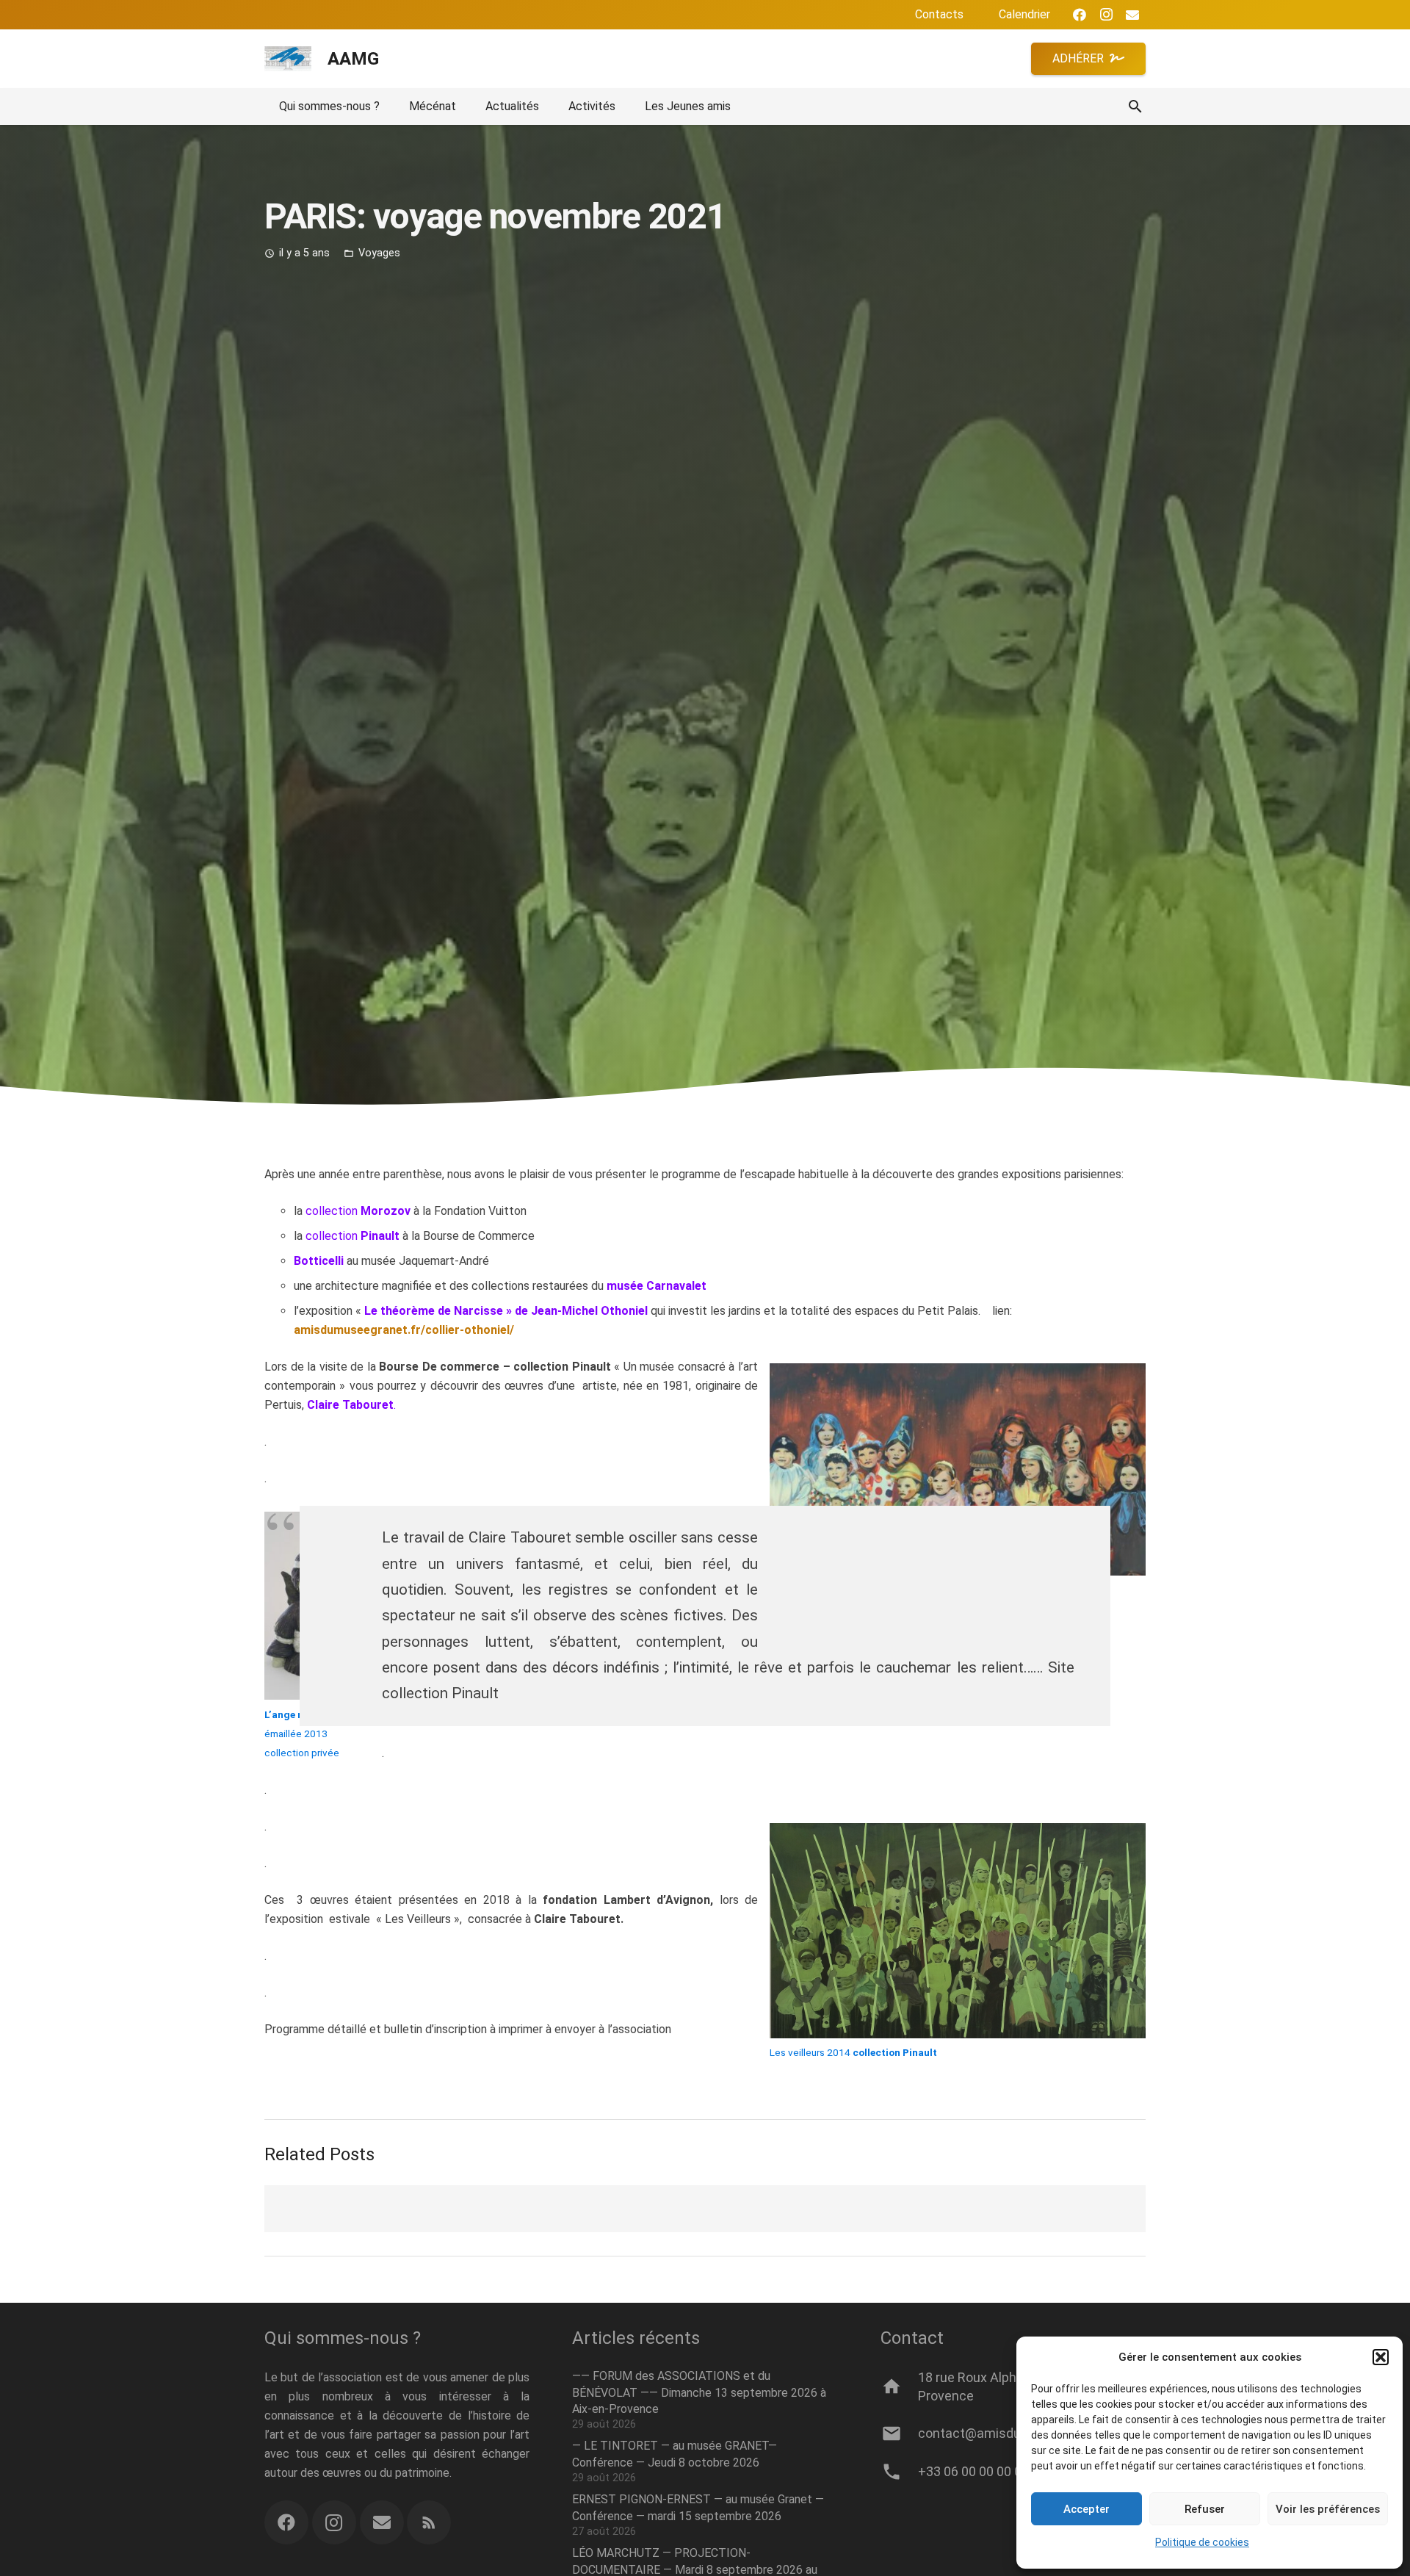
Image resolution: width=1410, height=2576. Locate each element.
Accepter (1087, 2509)
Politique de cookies (1202, 2542)
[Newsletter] (382, 2522)
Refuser (1205, 2509)
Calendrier (1024, 14)
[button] (1381, 2357)
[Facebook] (1080, 15)
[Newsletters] (1132, 15)
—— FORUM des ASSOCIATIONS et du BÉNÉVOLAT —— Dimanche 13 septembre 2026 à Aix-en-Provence (699, 2392)
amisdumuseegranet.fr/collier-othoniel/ (404, 1330)
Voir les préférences (1328, 2509)
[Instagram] (1106, 15)
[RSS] (429, 2522)
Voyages (379, 253)
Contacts (939, 14)
